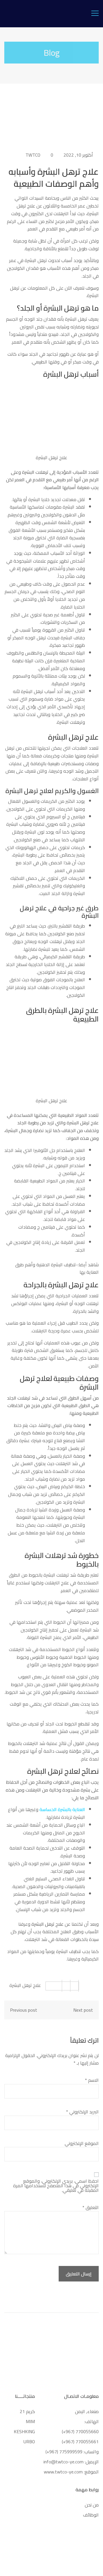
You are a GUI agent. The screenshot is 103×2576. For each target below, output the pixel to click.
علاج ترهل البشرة (25, 1985)
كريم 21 (27, 2411)
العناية (79, 1809)
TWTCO (33, 155)
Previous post (24, 2010)
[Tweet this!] (66, 1986)
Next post (83, 2010)
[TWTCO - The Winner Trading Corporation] (52, 13)
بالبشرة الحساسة (55, 1809)
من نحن (92, 2505)
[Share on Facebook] (75, 1986)
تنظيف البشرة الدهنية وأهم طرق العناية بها (57, 1268)
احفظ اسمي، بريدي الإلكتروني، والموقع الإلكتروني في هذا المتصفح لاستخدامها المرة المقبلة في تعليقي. (56, 2186)
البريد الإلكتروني (82, 2112)
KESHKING (24, 2431)
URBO (29, 2442)
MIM (30, 2421)
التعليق (91, 2207)
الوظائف (91, 2515)
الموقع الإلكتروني (82, 2143)
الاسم (92, 2080)
